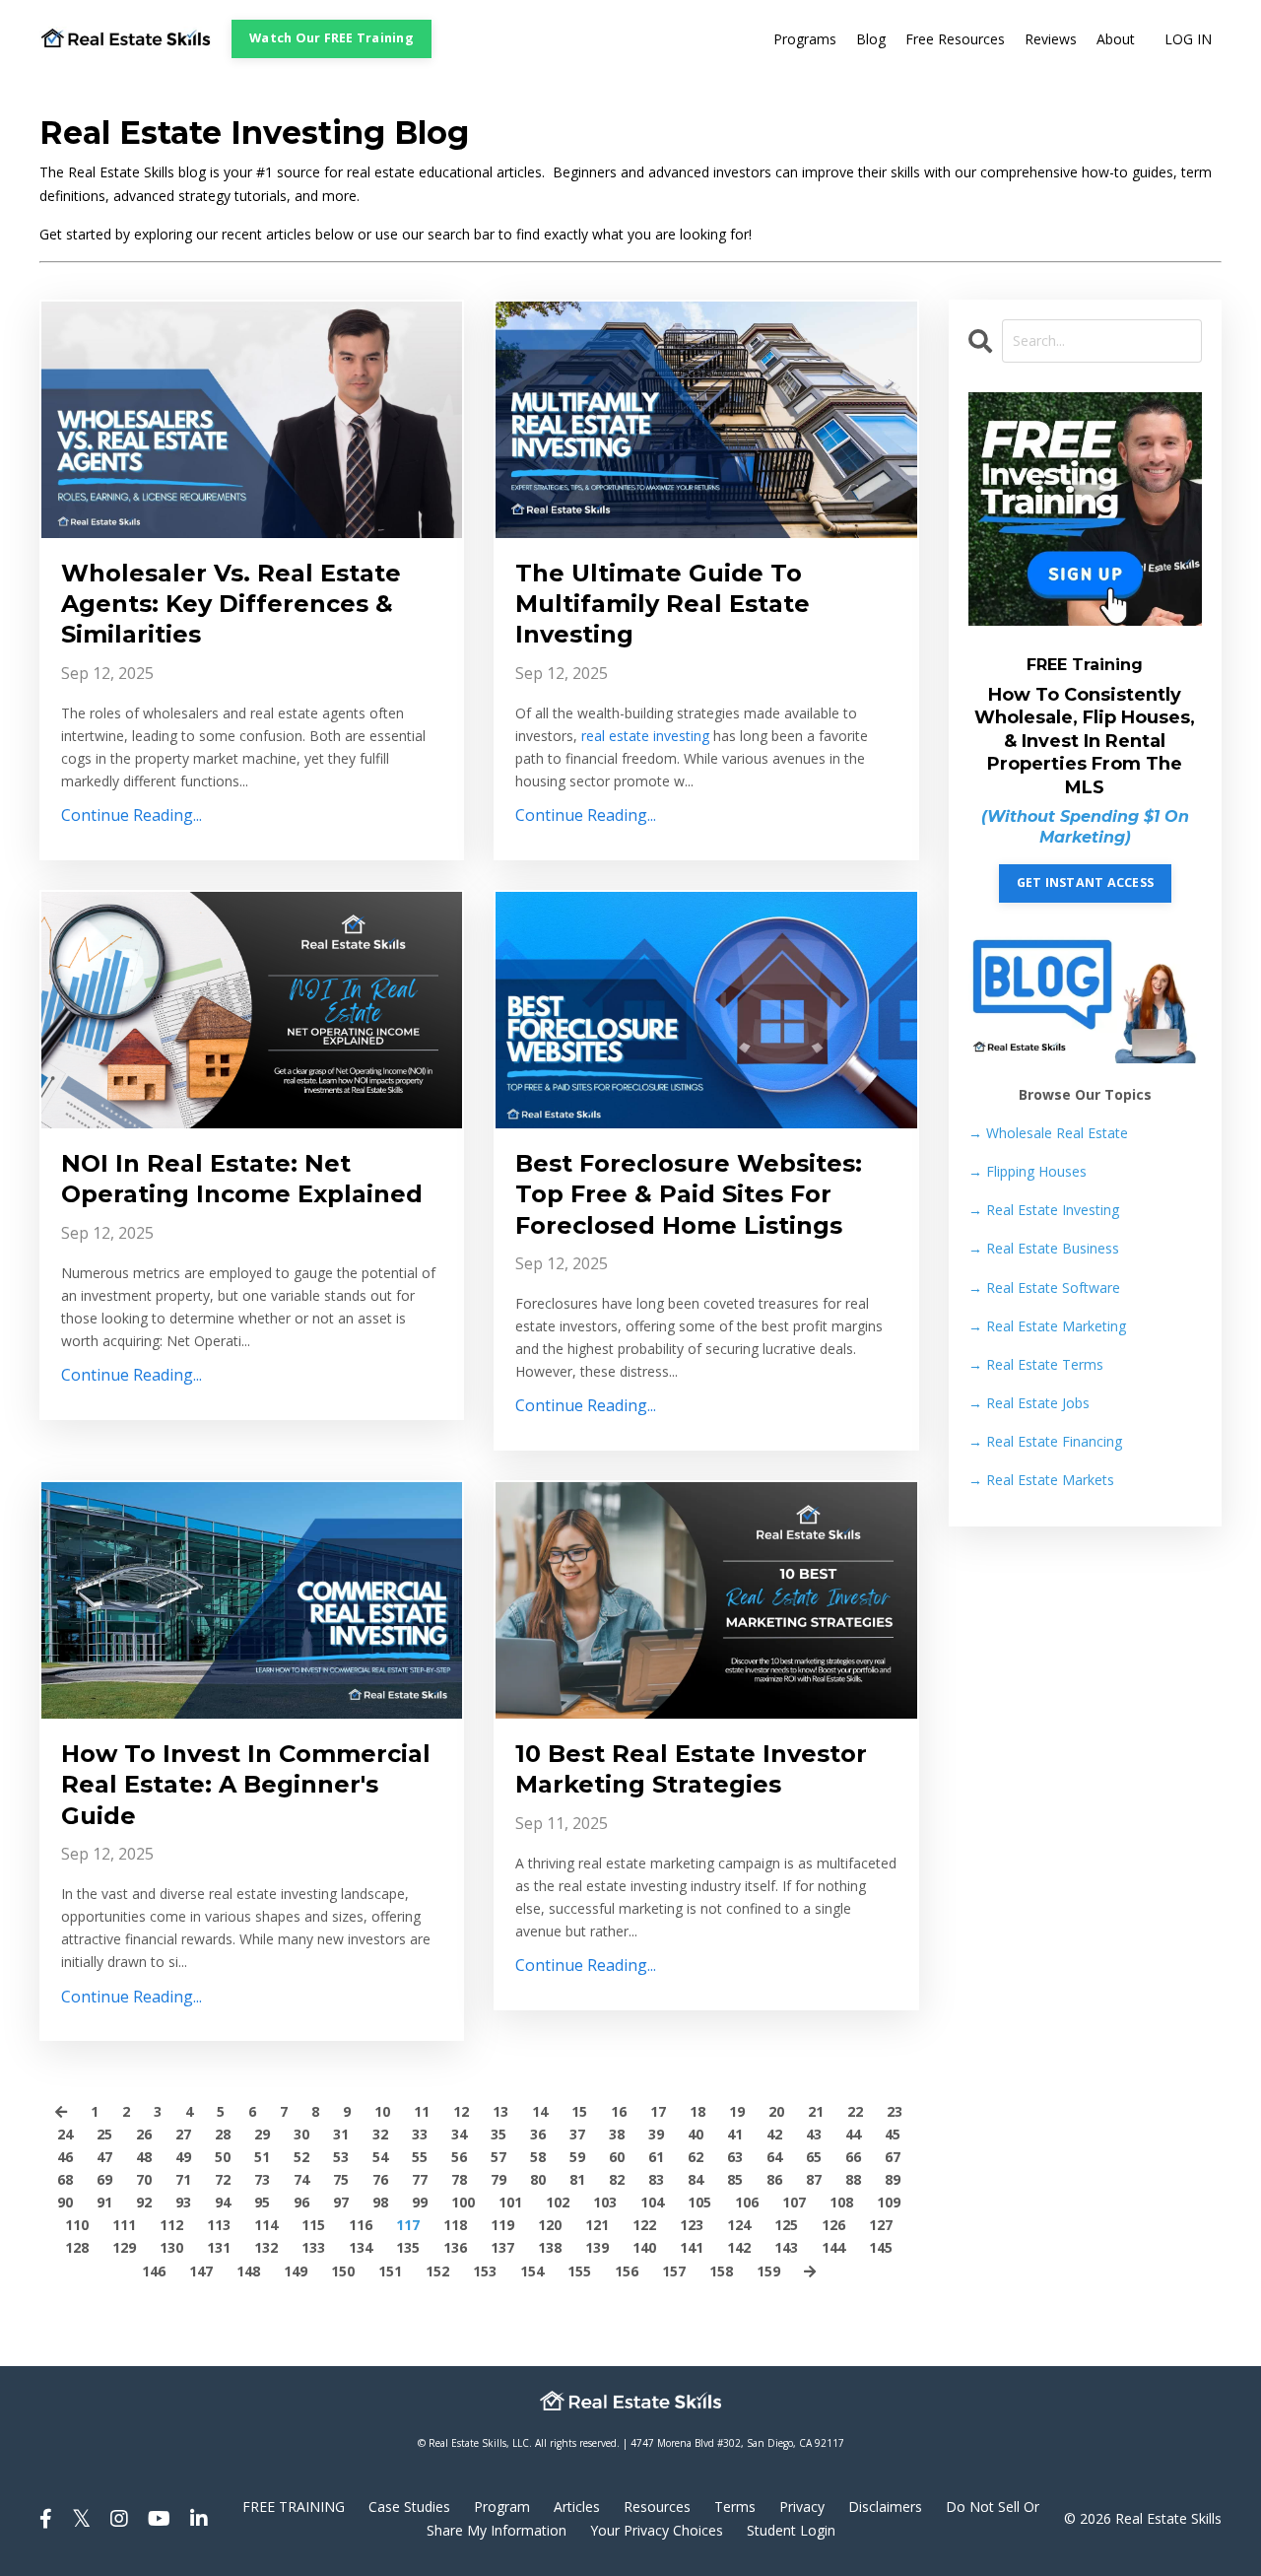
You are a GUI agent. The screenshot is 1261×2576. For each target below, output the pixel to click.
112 (171, 2225)
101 (510, 2202)
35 (498, 2134)
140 (644, 2247)
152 (437, 2271)
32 (380, 2134)
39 (656, 2134)
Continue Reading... (132, 815)
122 (644, 2225)
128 (77, 2247)
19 (737, 2111)
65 (814, 2157)
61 (656, 2157)
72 (223, 2179)
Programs (805, 39)
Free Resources (955, 39)
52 (301, 2157)
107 (794, 2202)
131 (219, 2247)
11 (422, 2111)
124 (739, 2225)
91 (104, 2202)
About (1116, 39)
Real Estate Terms (1036, 1364)
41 (735, 2134)
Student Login (791, 2530)
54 (380, 2157)
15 (579, 2111)
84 (696, 2179)
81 (577, 2179)
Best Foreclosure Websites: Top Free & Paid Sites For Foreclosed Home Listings (689, 1194)
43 (814, 2134)
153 (485, 2271)
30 (301, 2134)
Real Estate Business (1044, 1248)
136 (455, 2247)
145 (881, 2247)
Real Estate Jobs (1029, 1403)
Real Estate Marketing (1047, 1326)
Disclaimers (885, 2507)
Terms (735, 2507)
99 (420, 2202)
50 (223, 2157)
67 (893, 2157)
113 (219, 2225)
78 (459, 2179)
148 (248, 2271)
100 (463, 2202)
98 (380, 2202)
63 (735, 2157)
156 (627, 2271)
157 (674, 2271)
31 (341, 2134)
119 (502, 2225)
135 (408, 2247)
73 (262, 2179)
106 (747, 2202)
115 (313, 2225)
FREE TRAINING (294, 2507)
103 (605, 2202)
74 (301, 2179)
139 (597, 2247)
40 (696, 2134)
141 (692, 2247)
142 (739, 2247)
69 (104, 2179)
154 (532, 2271)
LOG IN (1188, 39)
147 (201, 2271)
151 (390, 2271)
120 (550, 2225)
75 (341, 2179)
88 (853, 2179)
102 (558, 2202)
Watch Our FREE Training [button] (332, 38)
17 (658, 2111)
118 (455, 2225)
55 (420, 2157)
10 (382, 2111)
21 (816, 2111)
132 (266, 2247)
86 (774, 2179)
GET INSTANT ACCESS (1086, 882)
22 (855, 2111)
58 (538, 2157)
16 (619, 2111)
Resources (657, 2507)
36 (538, 2134)
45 (893, 2134)
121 (597, 2225)
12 (461, 2111)
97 (341, 2202)
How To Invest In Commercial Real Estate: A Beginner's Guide (246, 1784)
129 (124, 2247)
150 (343, 2271)
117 (408, 2225)
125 (786, 2225)
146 (154, 2271)
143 (786, 2247)
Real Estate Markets (1041, 1480)
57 (498, 2157)
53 (341, 2157)
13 (500, 2111)
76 (380, 2179)
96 (301, 2202)
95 (262, 2202)
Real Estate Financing (1045, 1441)
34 (459, 2134)
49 (183, 2157)
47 (104, 2157)
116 (361, 2225)
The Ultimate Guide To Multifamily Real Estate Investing (663, 604)
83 (656, 2179)
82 (617, 2179)
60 (617, 2157)
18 (697, 2111)
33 (420, 2134)
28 (223, 2134)
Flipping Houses (1028, 1171)
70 (144, 2179)
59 (577, 2157)
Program (502, 2507)
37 (577, 2134)
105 (699, 2202)
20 (776, 2111)
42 (774, 2134)
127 (881, 2225)
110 (77, 2225)
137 (502, 2247)
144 (833, 2247)
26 (144, 2134)
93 (183, 2202)
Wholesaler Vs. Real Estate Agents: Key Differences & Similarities (231, 604)
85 (735, 2179)
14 (540, 2111)
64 (774, 2157)
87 (814, 2179)
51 (262, 2157)
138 (550, 2247)
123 (692, 2225)
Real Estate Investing (1044, 1210)
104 (652, 2202)
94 (223, 2202)
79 (498, 2179)
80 (538, 2179)
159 (768, 2271)
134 (361, 2247)
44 (853, 2134)
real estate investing (645, 736)
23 (895, 2111)
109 (889, 2202)
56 (459, 2157)
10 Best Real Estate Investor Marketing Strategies (691, 1769)
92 (144, 2202)
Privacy (802, 2507)
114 (266, 2225)
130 (171, 2247)
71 (183, 2179)
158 (721, 2271)
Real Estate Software (1044, 1288)
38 (617, 2134)
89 (893, 2179)
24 (65, 2134)
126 (833, 2225)
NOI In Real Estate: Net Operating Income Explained (242, 1179)
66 (853, 2157)
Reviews (1051, 39)
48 (144, 2157)
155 (579, 2271)
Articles (577, 2507)
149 (296, 2271)
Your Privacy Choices (657, 2530)
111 (124, 2225)
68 (65, 2179)
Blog (871, 39)
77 (420, 2179)
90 (65, 2202)
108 (841, 2202)
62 (696, 2157)
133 (313, 2247)
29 (262, 2134)
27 (183, 2134)
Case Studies (409, 2507)
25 (104, 2134)
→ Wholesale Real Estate (1048, 1133)
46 (65, 2157)
